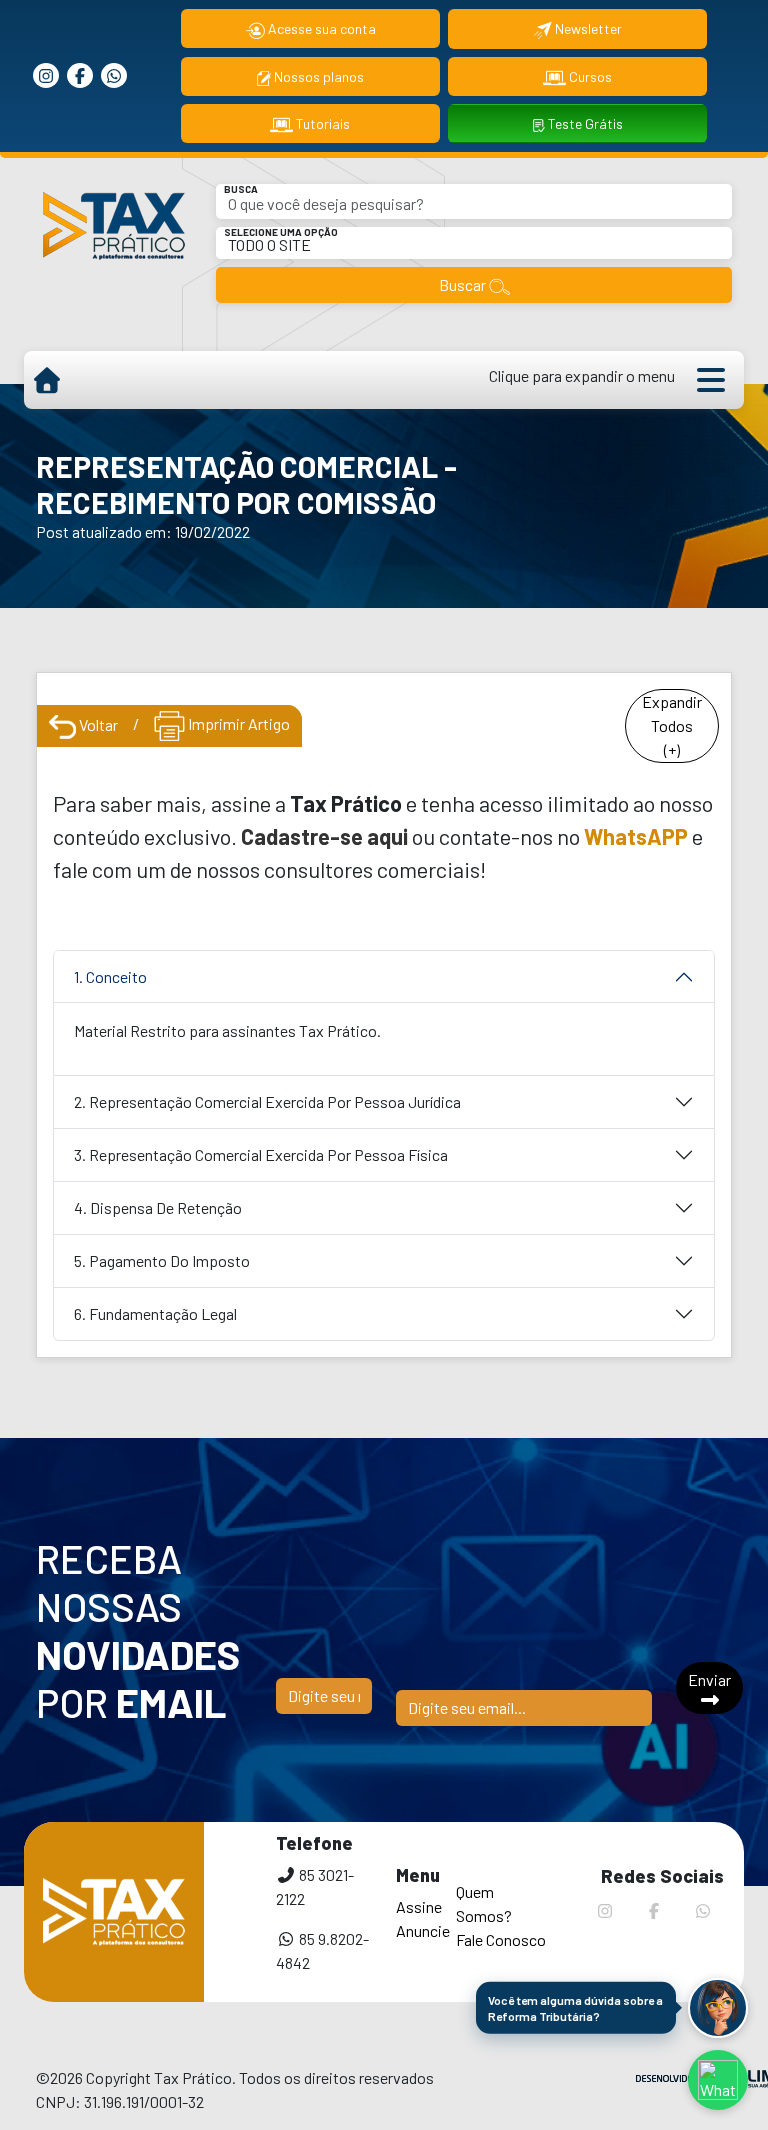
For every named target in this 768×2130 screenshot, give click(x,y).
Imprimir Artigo (237, 723)
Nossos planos (317, 76)
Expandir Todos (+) (672, 725)
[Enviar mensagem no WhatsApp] (718, 2080)
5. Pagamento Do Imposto (162, 1260)
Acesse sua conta (320, 28)
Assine (419, 1906)
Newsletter (587, 28)
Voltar (97, 724)
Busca (241, 189)
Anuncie (423, 1930)
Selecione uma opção (281, 232)
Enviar (709, 1679)
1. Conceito (110, 976)
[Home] (46, 380)
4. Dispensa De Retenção (158, 1207)
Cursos (589, 76)
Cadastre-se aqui (324, 836)
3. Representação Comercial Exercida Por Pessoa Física (261, 1154)
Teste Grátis (584, 123)
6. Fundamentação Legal (155, 1313)
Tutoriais (321, 123)
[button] (718, 2008)
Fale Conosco (501, 1939)
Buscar (464, 284)
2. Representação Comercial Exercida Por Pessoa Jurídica (267, 1101)
